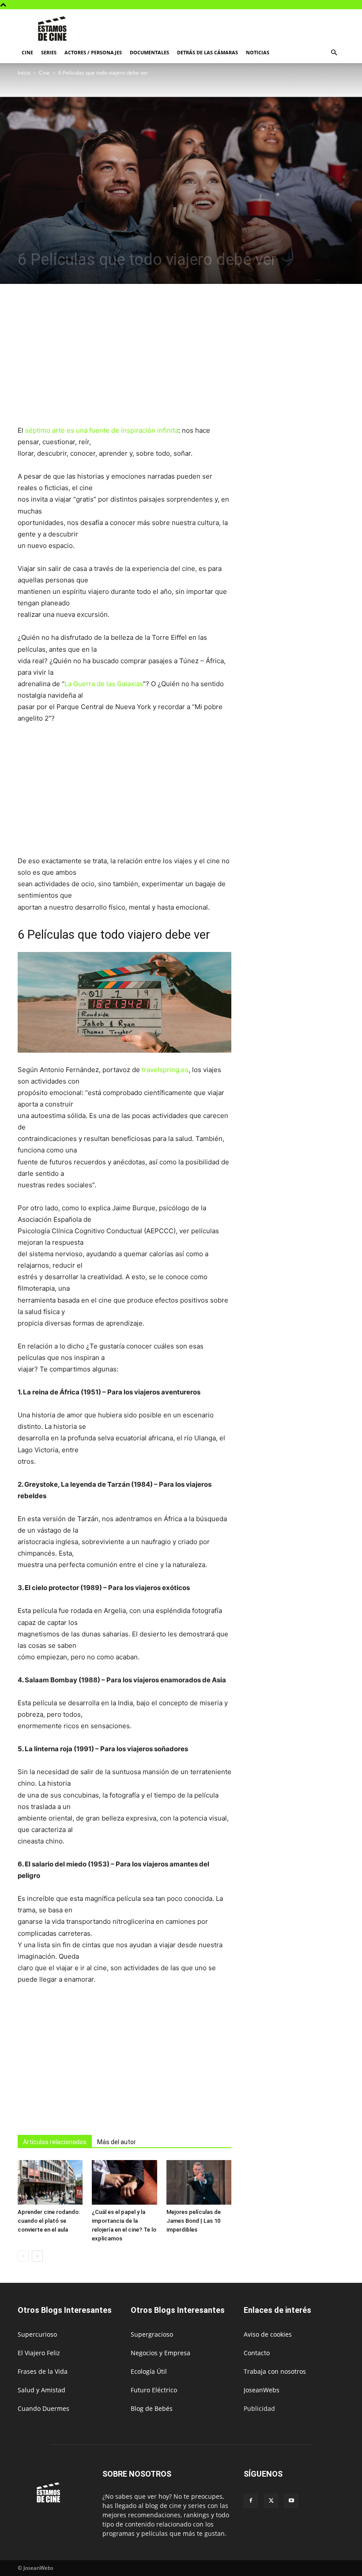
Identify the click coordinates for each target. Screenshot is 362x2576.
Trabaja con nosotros (275, 2371)
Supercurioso (37, 2334)
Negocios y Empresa (160, 2353)
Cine (27, 52)
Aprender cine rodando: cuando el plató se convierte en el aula (49, 2221)
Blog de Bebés (152, 2408)
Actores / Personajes (93, 52)
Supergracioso (152, 2334)
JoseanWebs (262, 2390)
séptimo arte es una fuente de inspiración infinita (102, 430)
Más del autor (117, 2142)
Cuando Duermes (43, 2408)
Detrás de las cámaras (207, 52)
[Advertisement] (241, 29)
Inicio (24, 73)
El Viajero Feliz (39, 2353)
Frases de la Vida (43, 2371)
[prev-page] (23, 2256)
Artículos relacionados (55, 2142)
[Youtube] (291, 2501)
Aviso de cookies (268, 2334)
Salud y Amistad (41, 2390)
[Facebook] (251, 2501)
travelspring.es (165, 1070)
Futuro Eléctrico (154, 2390)
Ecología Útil (149, 2371)
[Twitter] (271, 2501)
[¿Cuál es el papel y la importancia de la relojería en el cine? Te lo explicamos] (124, 2182)
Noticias (258, 52)
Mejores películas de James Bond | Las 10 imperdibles (194, 2221)
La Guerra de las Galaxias (104, 684)
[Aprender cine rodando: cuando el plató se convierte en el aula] (50, 2182)
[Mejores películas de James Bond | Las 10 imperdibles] (199, 2182)
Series (49, 52)
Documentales (149, 52)
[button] (334, 53)
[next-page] (37, 2256)
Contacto (257, 2353)
